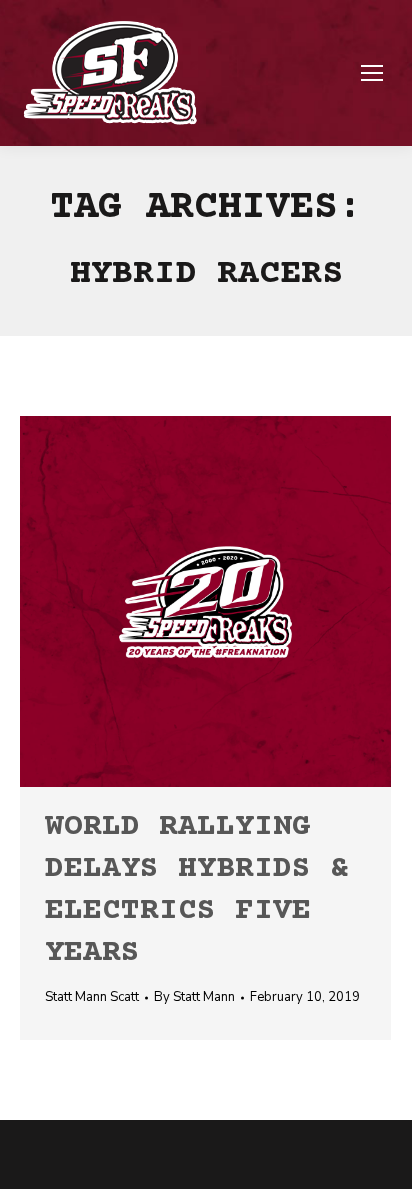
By (194, 997)
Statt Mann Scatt (92, 997)
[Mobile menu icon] (372, 73)
